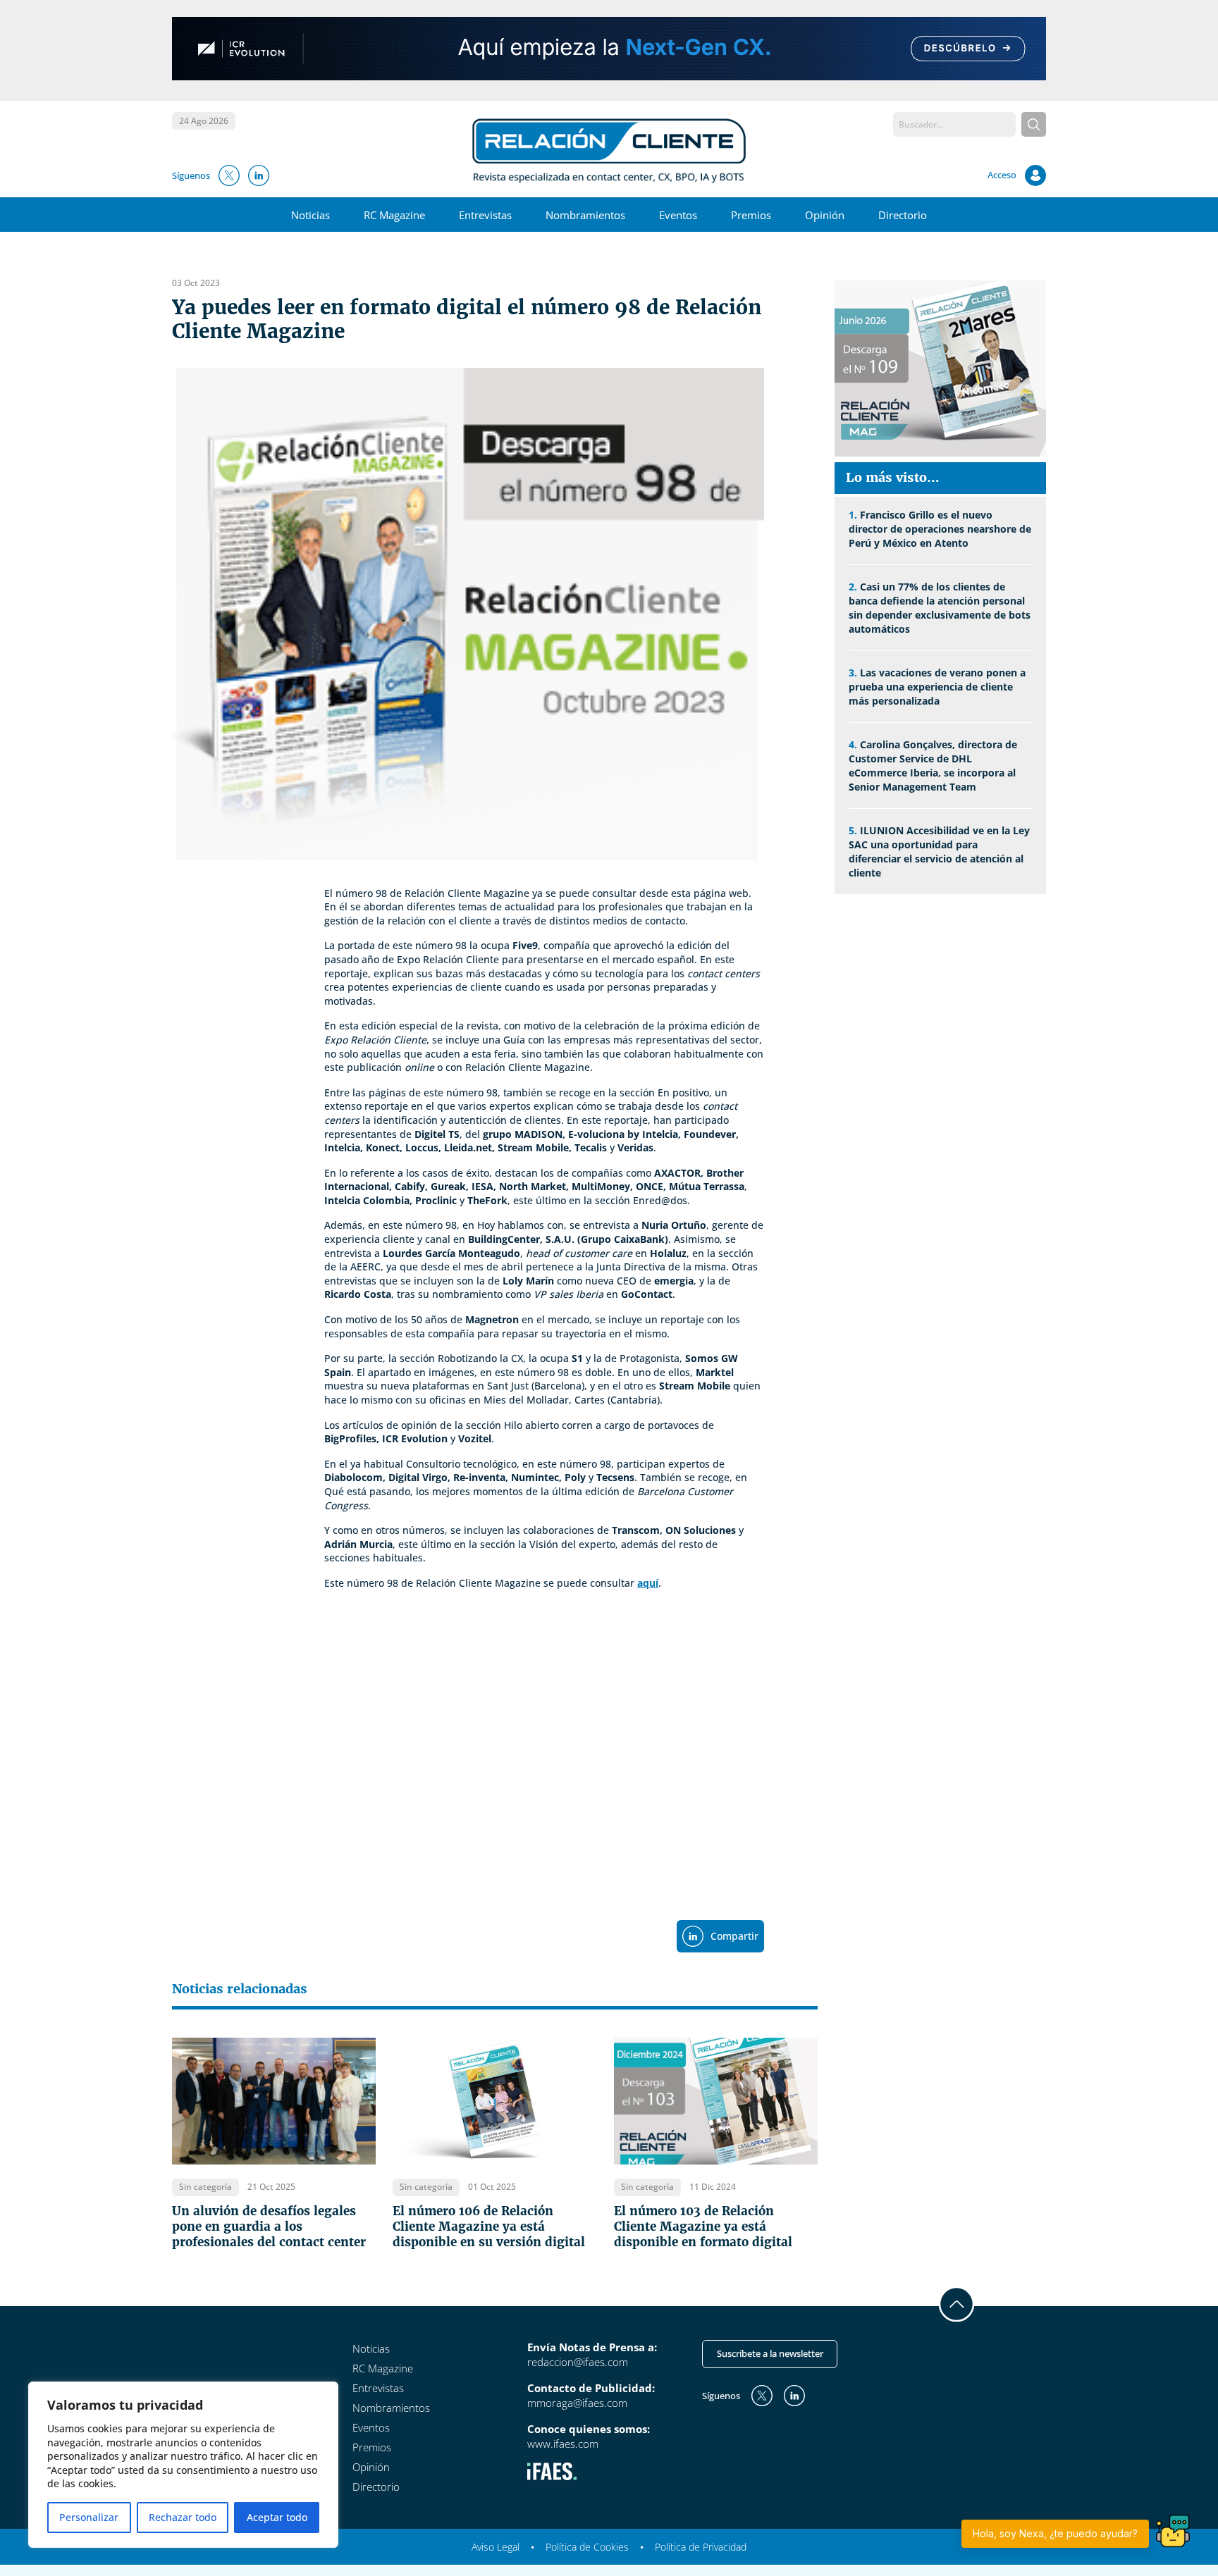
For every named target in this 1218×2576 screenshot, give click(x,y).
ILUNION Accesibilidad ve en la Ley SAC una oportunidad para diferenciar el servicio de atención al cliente (939, 852)
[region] (183, 2465)
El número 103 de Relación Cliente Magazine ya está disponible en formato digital (703, 2227)
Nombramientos (585, 215)
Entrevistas (485, 215)
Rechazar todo (183, 2517)
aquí (648, 1583)
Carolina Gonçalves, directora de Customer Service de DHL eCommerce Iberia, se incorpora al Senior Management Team (933, 766)
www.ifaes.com (563, 2444)
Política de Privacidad (701, 2547)
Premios (751, 215)
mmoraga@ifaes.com (577, 2403)
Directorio (903, 215)
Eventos (678, 215)
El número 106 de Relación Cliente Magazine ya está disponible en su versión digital (489, 2227)
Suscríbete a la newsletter (770, 2353)
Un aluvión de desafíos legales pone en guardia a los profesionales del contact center (269, 2227)
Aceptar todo (277, 2517)
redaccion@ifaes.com (578, 2362)
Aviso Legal (496, 2547)
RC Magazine (394, 215)
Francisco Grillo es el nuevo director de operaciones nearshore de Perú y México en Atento (940, 529)
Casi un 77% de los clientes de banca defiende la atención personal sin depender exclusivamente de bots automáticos (940, 608)
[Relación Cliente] (609, 149)
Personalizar (89, 2517)
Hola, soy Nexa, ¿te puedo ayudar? (1055, 2533)
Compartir (734, 1936)
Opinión (825, 215)
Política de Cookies (587, 2547)
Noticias (310, 215)
